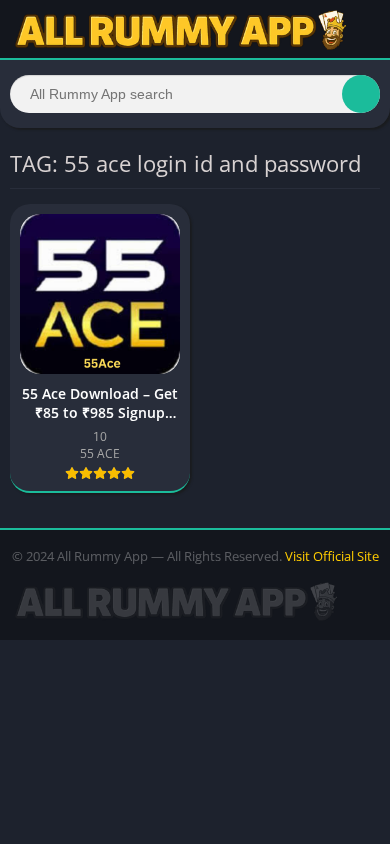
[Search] (361, 94)
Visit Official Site (332, 556)
